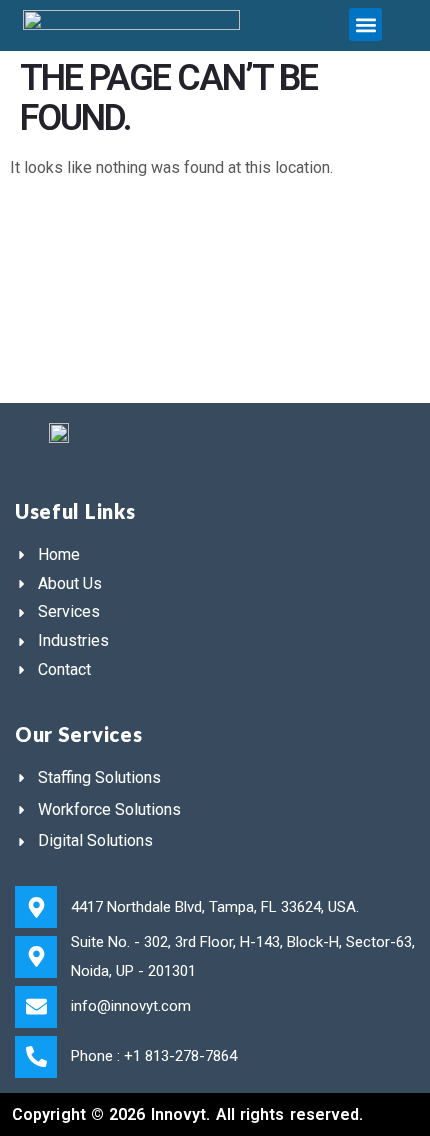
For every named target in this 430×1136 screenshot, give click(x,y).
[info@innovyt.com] (36, 1007)
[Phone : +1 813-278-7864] (36, 1057)
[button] (365, 24)
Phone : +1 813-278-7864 (154, 1056)
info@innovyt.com (131, 1006)
